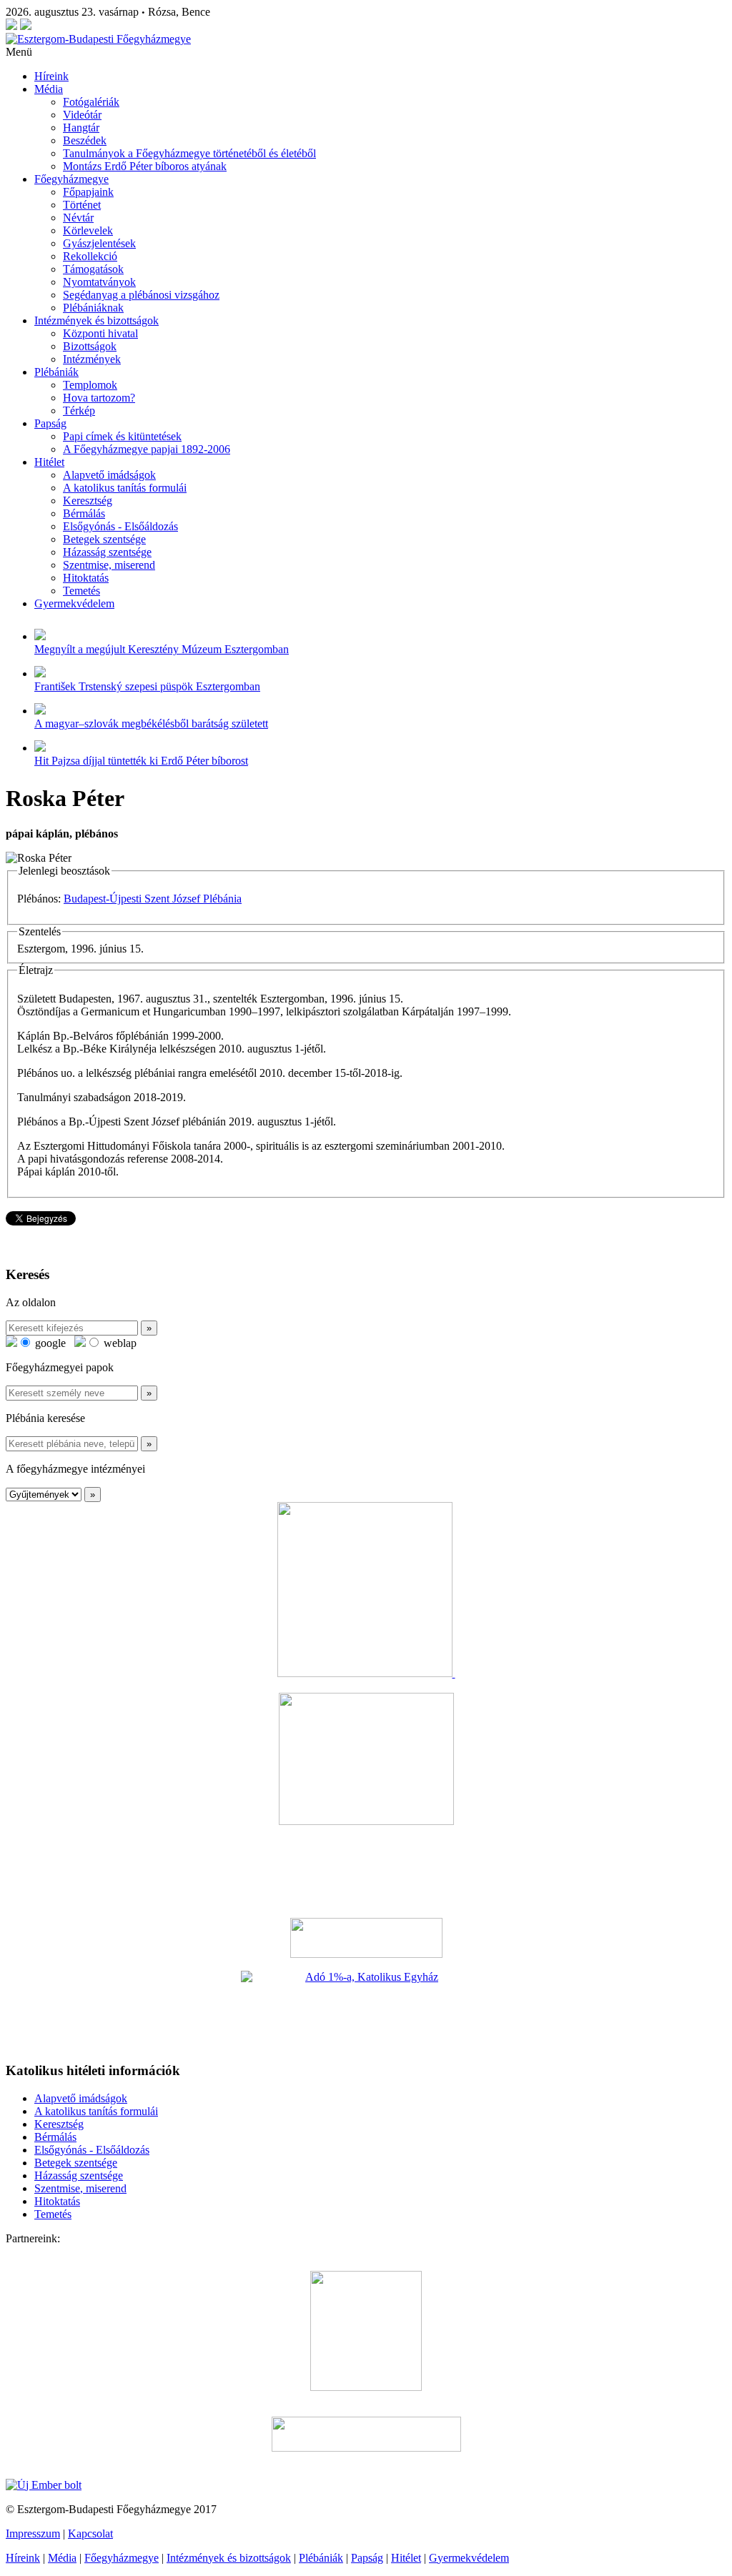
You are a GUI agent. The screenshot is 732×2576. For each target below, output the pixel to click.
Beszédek (85, 140)
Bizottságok (90, 346)
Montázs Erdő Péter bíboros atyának (145, 166)
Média (49, 89)
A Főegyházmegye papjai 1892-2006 (147, 449)
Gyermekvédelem (74, 603)
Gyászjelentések (99, 243)
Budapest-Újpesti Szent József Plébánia (153, 899)
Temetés (81, 591)
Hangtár (81, 128)
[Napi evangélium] (366, 1938)
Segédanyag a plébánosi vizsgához (141, 295)
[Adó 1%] (366, 2010)
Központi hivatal (100, 333)
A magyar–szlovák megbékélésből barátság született (151, 723)
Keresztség (88, 501)
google (49, 1343)
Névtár (78, 218)
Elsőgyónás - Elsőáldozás (120, 526)
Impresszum (33, 2533)
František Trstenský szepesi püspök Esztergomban (147, 686)
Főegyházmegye (71, 179)
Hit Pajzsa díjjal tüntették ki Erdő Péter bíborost (141, 761)
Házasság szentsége (107, 552)
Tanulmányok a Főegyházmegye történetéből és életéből (189, 153)
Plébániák (56, 372)
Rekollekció (90, 256)
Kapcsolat (90, 2533)
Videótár (82, 115)
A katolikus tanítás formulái (125, 488)
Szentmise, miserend (109, 565)
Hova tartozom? (99, 398)
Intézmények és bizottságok (97, 320)
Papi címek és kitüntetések (122, 436)
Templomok (90, 385)
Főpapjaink (88, 192)
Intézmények (92, 359)
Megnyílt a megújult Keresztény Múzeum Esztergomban (162, 649)
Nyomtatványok (99, 282)
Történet (82, 205)
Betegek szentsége (104, 539)
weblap (119, 1343)
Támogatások (93, 269)
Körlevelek (88, 230)
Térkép (79, 411)
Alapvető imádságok (109, 475)
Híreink (51, 76)
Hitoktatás (86, 578)
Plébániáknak (93, 308)
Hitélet (49, 462)
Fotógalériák (91, 102)
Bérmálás (84, 513)
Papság (50, 423)
